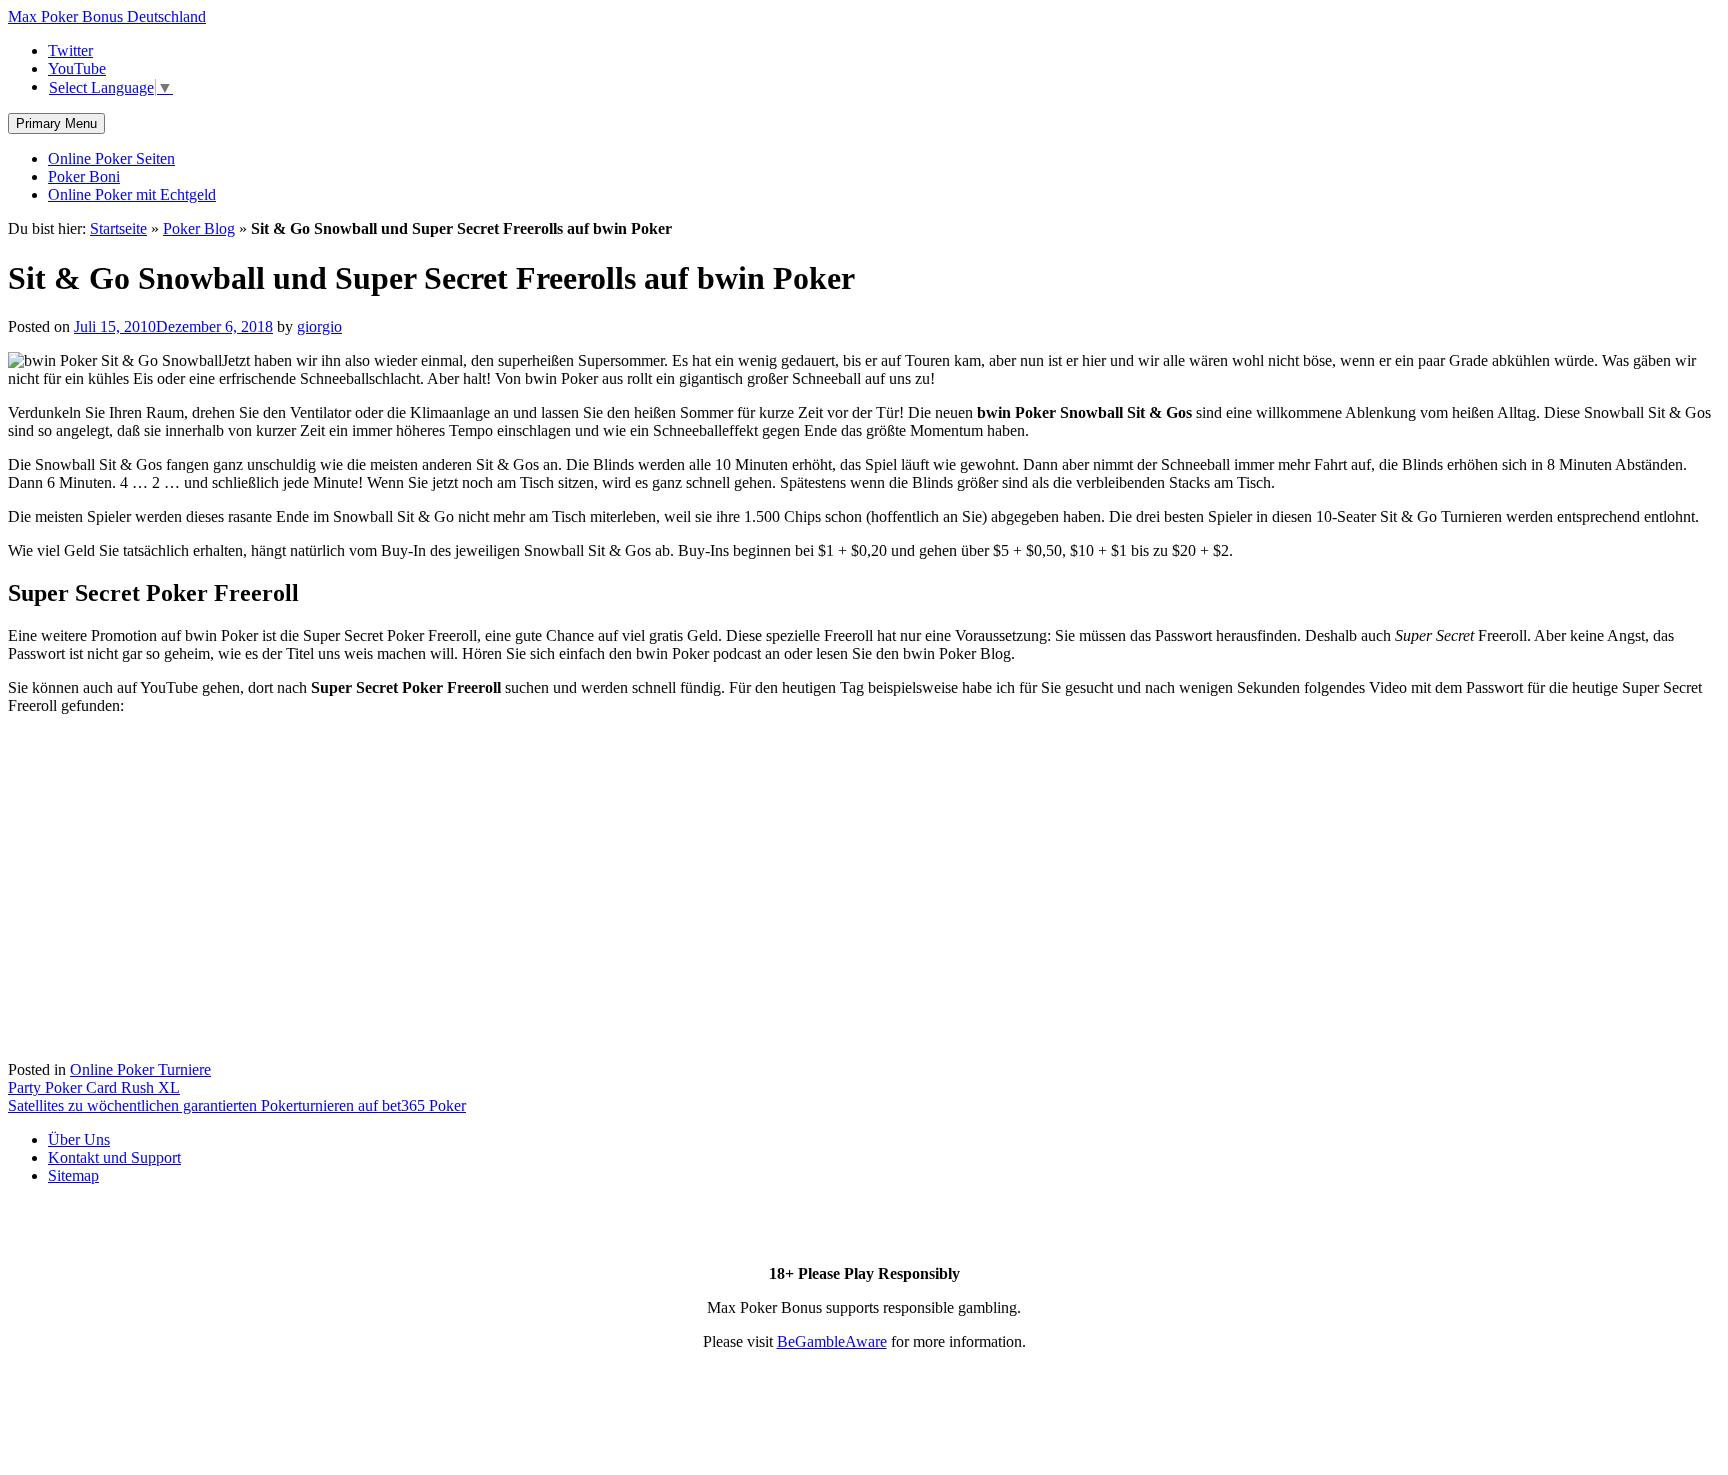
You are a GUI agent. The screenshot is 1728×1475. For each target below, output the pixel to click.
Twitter (70, 50)
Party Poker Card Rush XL (94, 1087)
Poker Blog (199, 228)
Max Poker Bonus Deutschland (107, 16)
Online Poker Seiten (111, 158)
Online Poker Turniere (140, 1069)
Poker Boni (84, 176)
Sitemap (73, 1175)
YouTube (77, 68)
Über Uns (79, 1139)
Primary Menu (56, 123)
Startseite (118, 228)
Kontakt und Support (114, 1157)
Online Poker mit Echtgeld (132, 194)
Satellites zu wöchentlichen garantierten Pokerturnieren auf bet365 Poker (237, 1105)
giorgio (319, 326)
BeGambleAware (832, 1341)
